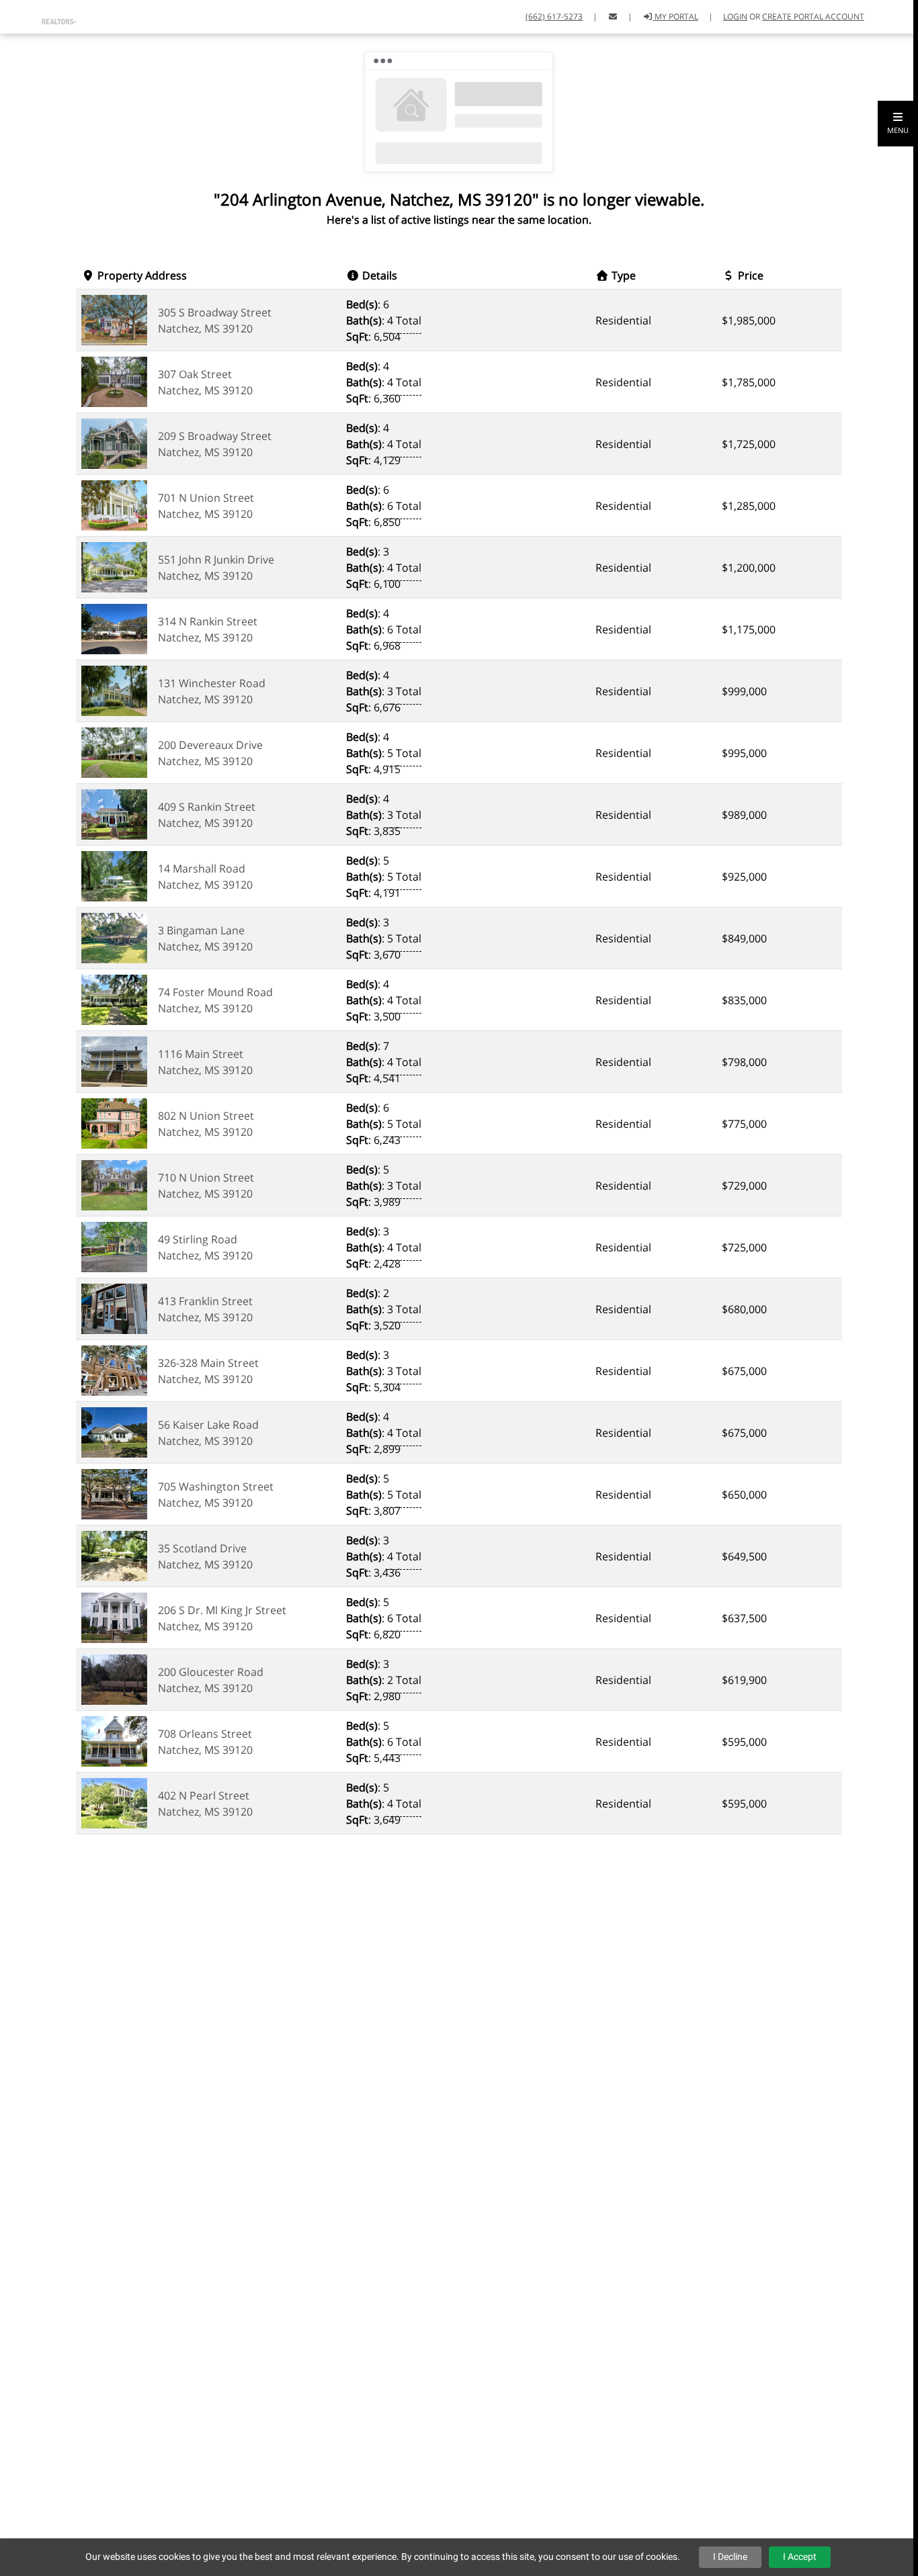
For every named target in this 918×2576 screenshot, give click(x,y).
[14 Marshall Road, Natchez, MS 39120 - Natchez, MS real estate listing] (114, 875)
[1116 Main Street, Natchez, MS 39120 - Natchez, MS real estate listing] (114, 1061)
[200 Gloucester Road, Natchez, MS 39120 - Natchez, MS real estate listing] (114, 1679)
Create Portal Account (813, 16)
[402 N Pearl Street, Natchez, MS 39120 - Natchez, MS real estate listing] (114, 1802)
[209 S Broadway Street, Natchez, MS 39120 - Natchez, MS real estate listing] (114, 443)
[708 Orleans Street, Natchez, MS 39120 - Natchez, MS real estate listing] (114, 1740)
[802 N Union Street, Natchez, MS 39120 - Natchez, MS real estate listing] (114, 1122)
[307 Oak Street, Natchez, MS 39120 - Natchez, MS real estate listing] (114, 381)
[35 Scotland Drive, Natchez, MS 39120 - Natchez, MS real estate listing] (114, 1555)
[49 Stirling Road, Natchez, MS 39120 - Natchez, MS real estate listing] (114, 1246)
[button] (898, 124)
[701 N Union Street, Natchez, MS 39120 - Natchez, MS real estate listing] (114, 504)
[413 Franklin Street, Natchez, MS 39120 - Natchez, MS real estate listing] (114, 1308)
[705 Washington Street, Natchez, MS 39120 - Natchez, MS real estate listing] (114, 1493)
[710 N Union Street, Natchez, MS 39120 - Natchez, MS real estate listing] (114, 1184)
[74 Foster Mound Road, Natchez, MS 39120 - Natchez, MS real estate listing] (114, 999)
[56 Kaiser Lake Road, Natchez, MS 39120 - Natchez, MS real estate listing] (114, 1431)
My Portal (675, 16)
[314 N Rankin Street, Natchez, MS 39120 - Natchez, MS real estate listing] (114, 628)
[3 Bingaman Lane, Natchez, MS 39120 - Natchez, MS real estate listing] (114, 937)
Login (735, 16)
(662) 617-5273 (554, 16)
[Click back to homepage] (43, 15)
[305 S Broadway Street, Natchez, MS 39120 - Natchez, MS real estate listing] (114, 319)
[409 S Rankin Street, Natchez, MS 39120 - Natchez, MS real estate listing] (114, 813)
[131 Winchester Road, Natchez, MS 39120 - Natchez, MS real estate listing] (114, 690)
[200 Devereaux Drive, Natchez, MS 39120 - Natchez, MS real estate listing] (114, 752)
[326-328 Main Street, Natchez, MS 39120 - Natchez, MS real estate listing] (114, 1370)
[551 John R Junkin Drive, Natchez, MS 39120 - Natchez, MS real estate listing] (114, 566)
